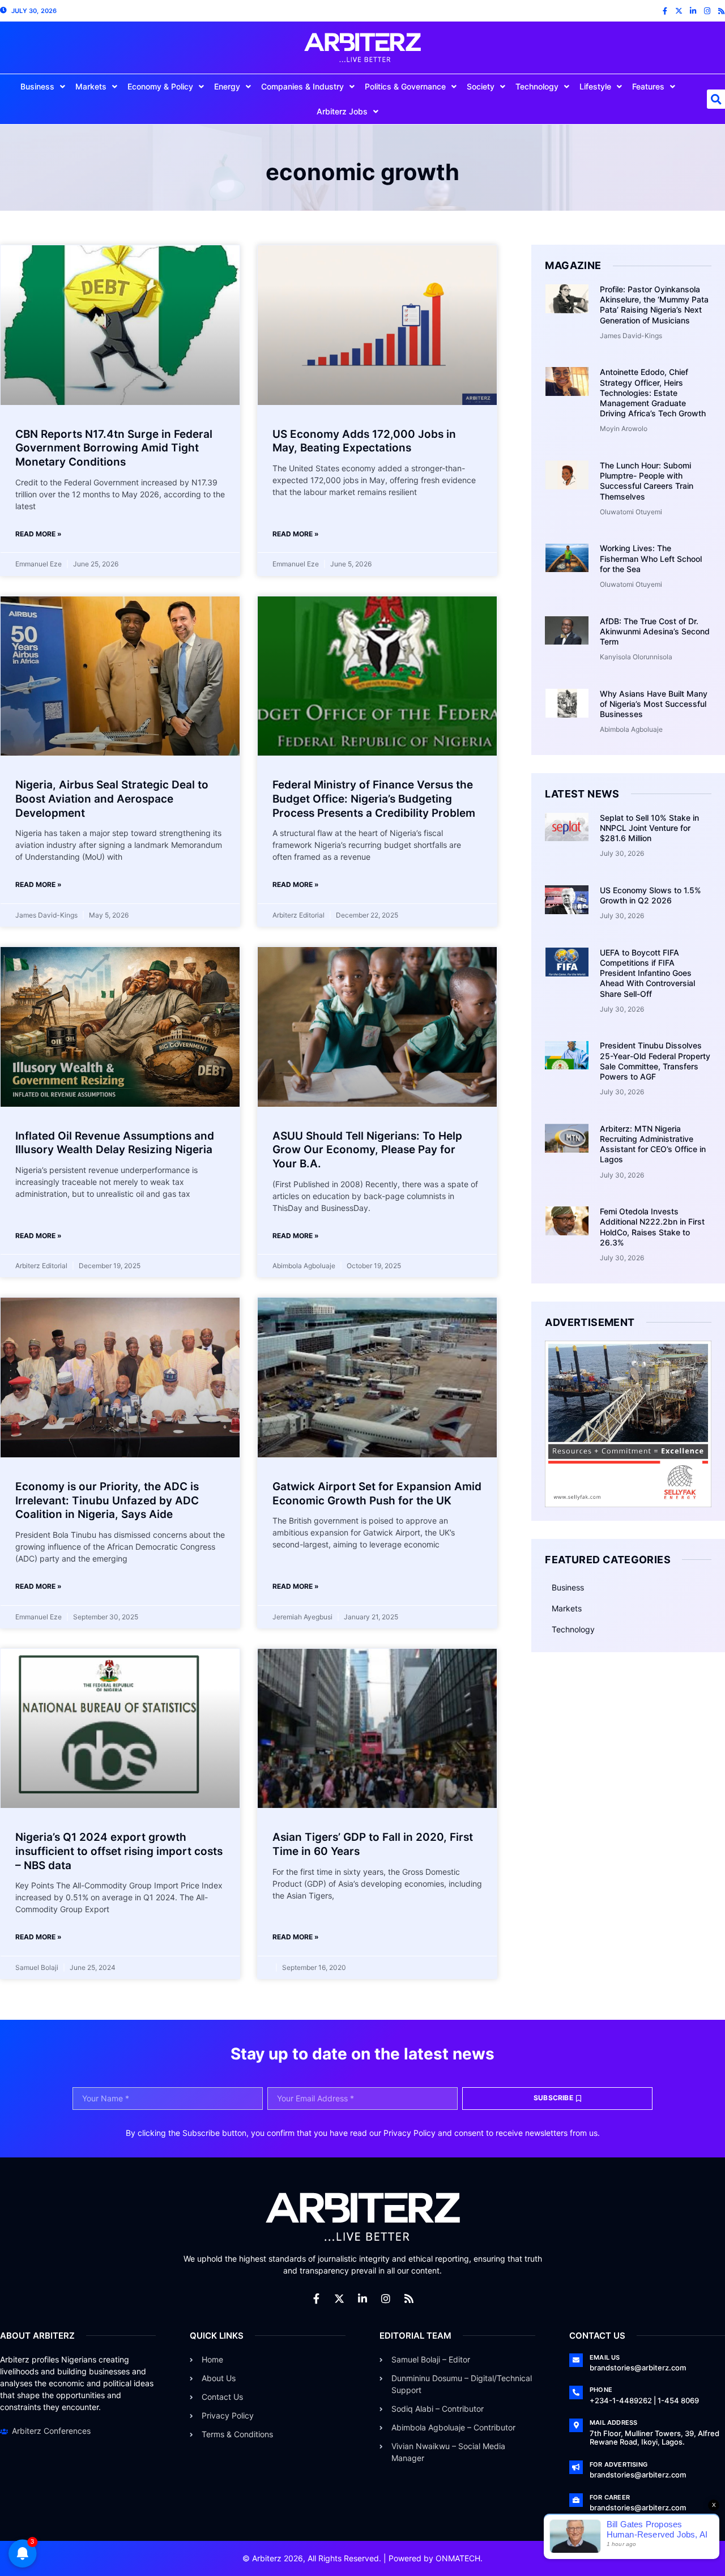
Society (481, 86)
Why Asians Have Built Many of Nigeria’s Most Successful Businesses (654, 704)
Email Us (605, 2357)
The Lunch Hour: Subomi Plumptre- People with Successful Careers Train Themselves (647, 481)
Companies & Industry (302, 86)
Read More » (39, 534)
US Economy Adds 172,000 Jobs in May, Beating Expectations (364, 441)
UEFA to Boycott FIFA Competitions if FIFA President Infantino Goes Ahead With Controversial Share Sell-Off (647, 973)
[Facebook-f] (665, 11)
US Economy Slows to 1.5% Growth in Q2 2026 (651, 895)
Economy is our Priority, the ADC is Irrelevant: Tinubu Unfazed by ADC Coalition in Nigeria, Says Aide (107, 1500)
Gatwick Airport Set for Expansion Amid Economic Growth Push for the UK (377, 1494)
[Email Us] (576, 2360)
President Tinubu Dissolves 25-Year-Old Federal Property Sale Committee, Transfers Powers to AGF (655, 1061)
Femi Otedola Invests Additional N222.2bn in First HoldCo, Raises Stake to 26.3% (652, 1227)
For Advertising (619, 2464)
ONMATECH (458, 2558)
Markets (91, 86)
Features (648, 86)
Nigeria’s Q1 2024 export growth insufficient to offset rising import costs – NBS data (119, 1851)
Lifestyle (595, 86)
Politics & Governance (405, 86)
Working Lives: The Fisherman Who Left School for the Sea (651, 558)
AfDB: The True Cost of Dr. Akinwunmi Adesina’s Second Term (655, 631)
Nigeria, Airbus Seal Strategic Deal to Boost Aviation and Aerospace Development (112, 799)
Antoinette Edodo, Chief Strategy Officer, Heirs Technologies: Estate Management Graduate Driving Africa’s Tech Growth (653, 393)
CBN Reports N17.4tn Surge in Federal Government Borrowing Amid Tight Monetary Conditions (114, 448)
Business (37, 86)
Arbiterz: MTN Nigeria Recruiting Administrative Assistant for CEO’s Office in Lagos (653, 1144)
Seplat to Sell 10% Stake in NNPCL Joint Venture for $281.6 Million (649, 828)
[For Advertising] (576, 2467)
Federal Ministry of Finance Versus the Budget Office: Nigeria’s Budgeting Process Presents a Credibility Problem (374, 799)
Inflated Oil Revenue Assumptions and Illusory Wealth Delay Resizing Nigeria (115, 1143)
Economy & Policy (160, 86)
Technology (537, 86)
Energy (227, 86)
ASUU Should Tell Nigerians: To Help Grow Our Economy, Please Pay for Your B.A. (367, 1150)
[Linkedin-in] (693, 11)
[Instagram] (707, 11)
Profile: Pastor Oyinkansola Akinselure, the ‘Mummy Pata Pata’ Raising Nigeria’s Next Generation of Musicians (654, 305)
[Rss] (721, 11)
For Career (610, 2497)
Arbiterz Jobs (342, 111)
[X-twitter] (679, 11)
